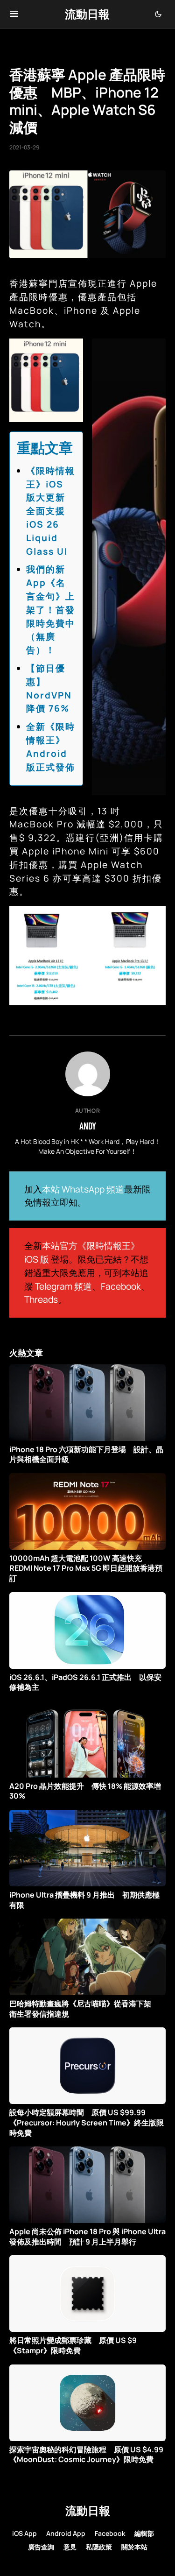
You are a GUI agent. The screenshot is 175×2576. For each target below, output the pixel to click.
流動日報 (87, 14)
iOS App (24, 2533)
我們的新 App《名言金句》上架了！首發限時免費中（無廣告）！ (51, 610)
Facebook (121, 1286)
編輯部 (144, 2533)
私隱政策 (99, 2547)
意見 (70, 2547)
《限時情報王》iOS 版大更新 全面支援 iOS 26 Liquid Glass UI (51, 511)
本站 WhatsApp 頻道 (83, 1189)
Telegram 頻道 (63, 1286)
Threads (41, 1299)
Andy (88, 1126)
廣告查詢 (41, 2547)
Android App (66, 2533)
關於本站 (134, 2547)
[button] (14, 14)
